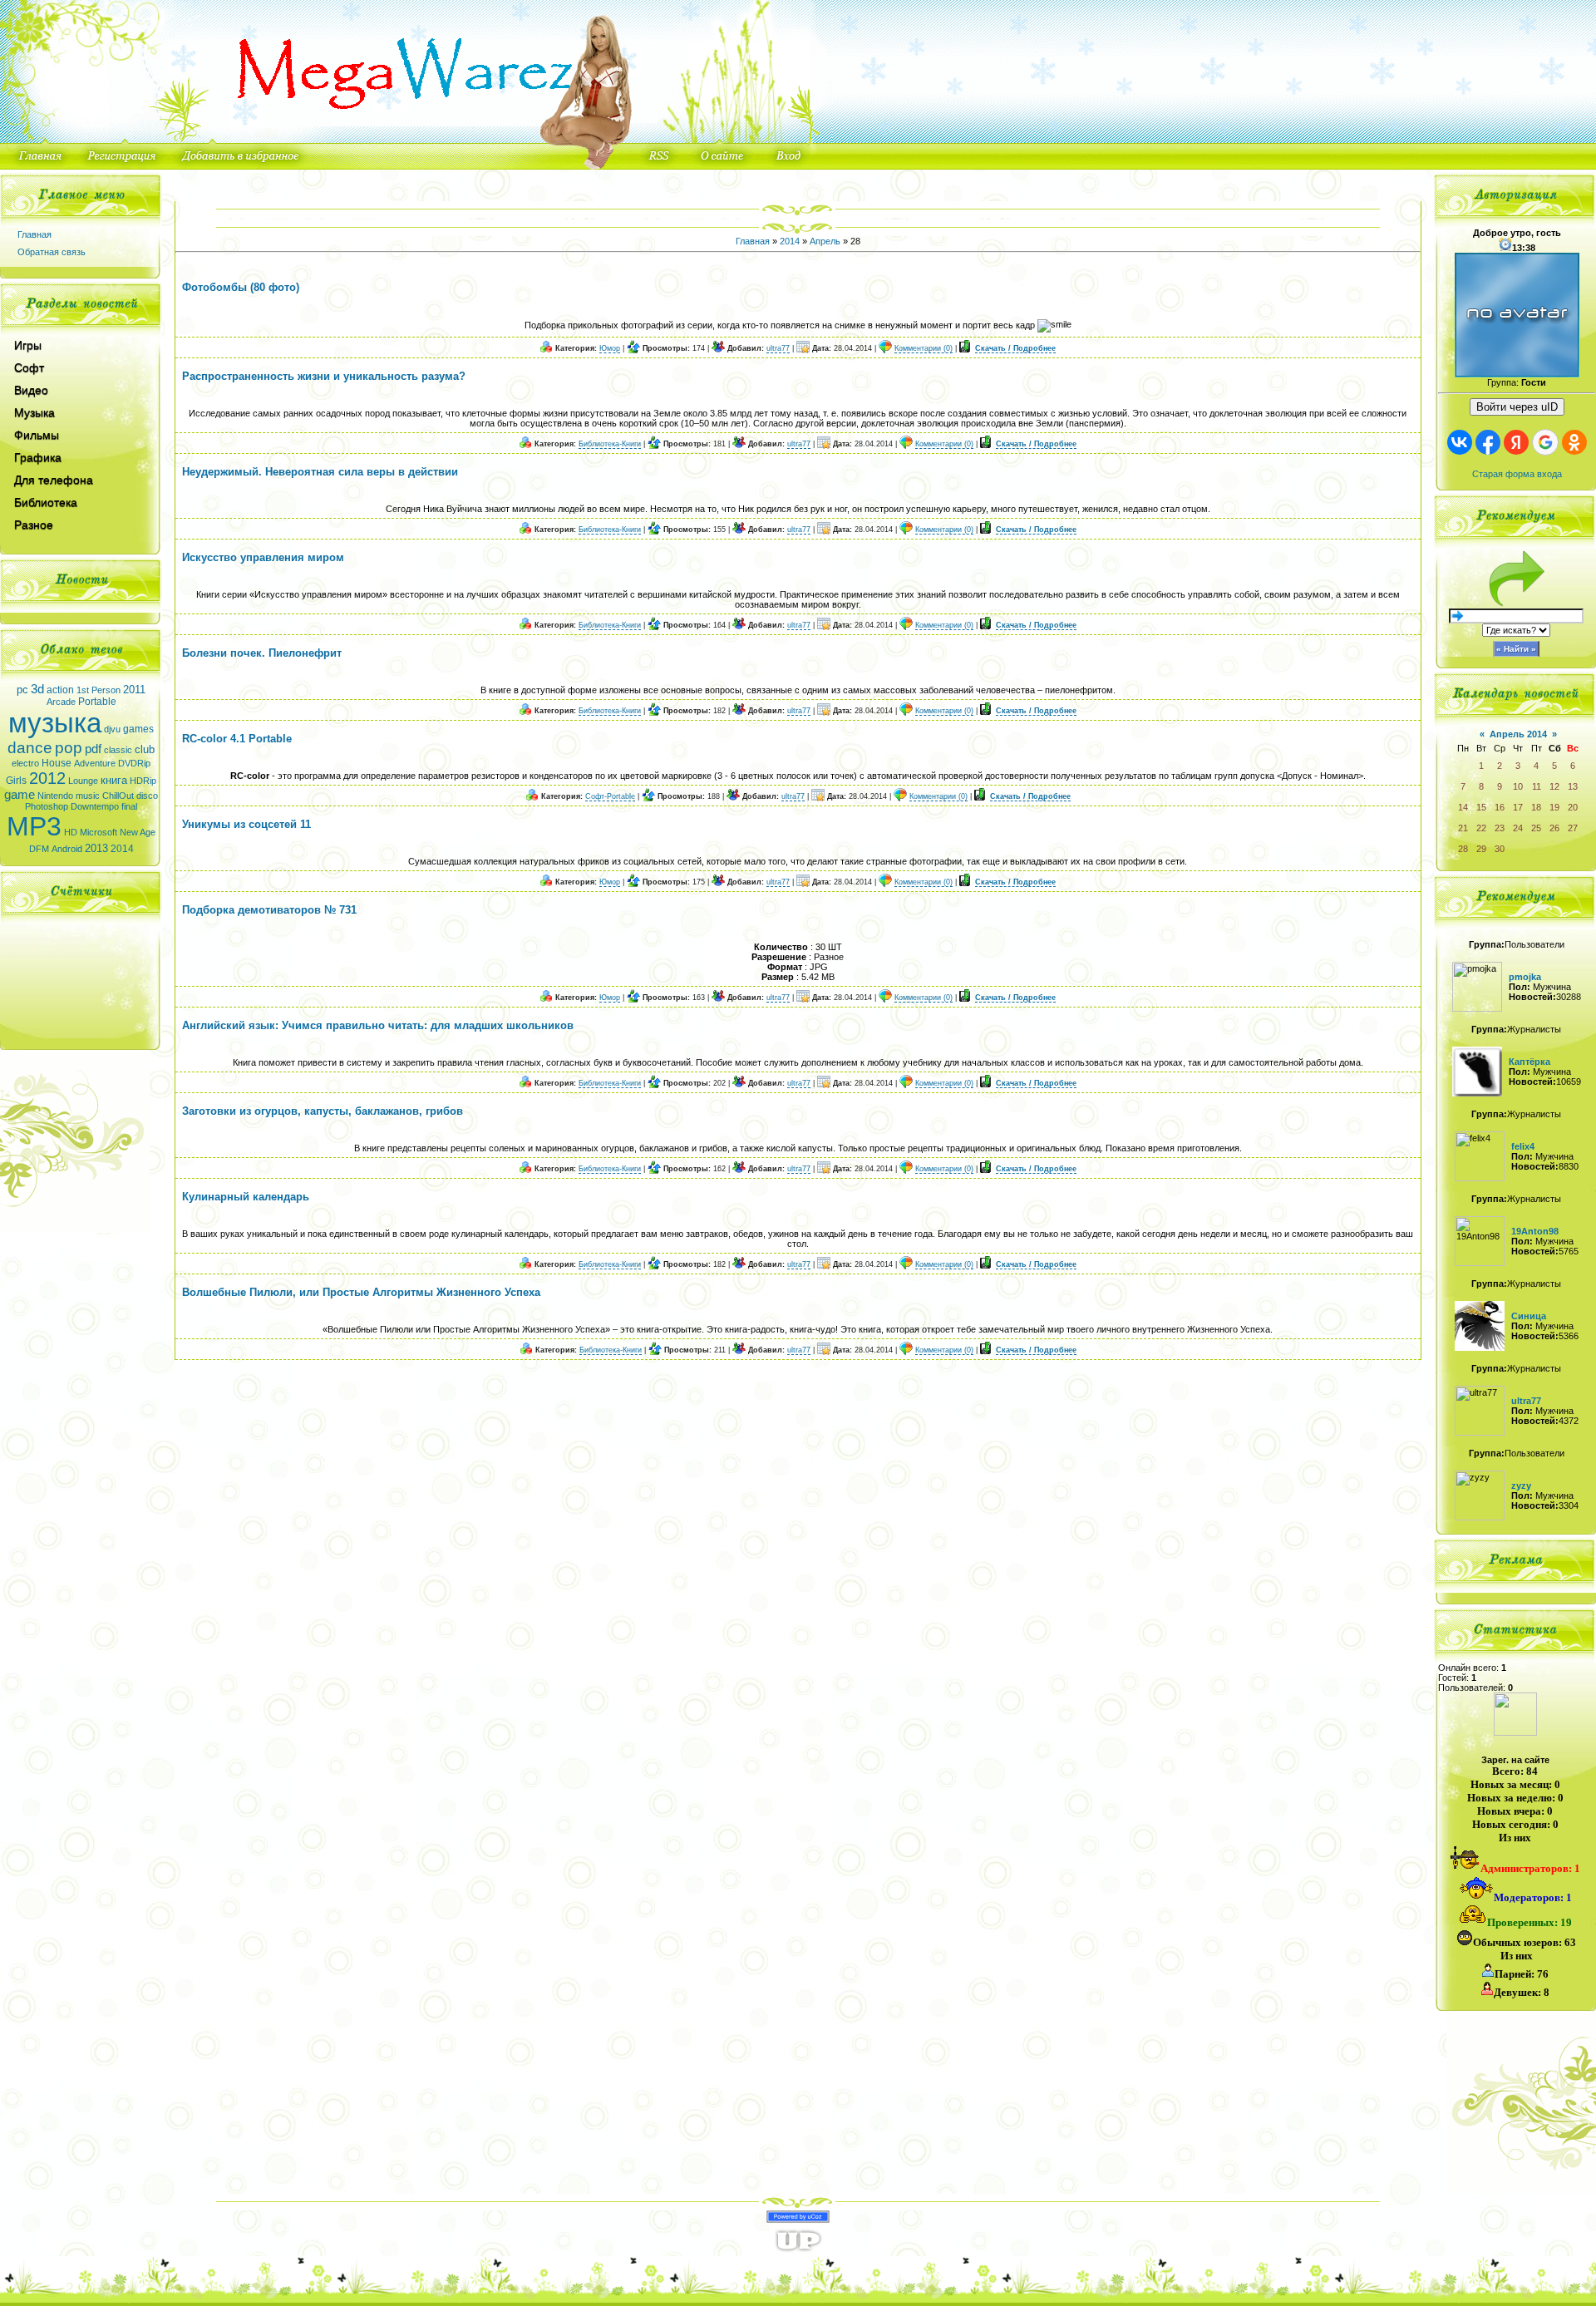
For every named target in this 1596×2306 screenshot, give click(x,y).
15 (1481, 807)
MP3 (34, 826)
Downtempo (95, 806)
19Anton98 (1535, 1231)
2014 (122, 849)
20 (1573, 807)
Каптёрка (1529, 1062)
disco (147, 796)
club (145, 749)
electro (25, 763)
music (88, 796)
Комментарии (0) (924, 348)
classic (118, 750)
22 (1481, 828)
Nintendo (55, 796)
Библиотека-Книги (610, 444)
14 (1463, 807)
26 (1554, 828)
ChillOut (118, 796)
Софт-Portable (610, 796)
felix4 (1523, 1146)
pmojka (1525, 977)
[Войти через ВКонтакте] (1460, 442)
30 (1500, 849)
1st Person (99, 690)
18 (1536, 807)
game (20, 795)
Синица (1529, 1316)
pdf (93, 749)
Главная (34, 234)
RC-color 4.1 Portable (237, 739)
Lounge (83, 781)
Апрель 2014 (1518, 734)
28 (1463, 849)
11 (1537, 786)
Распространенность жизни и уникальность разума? (324, 376)
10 (1518, 786)
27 (1573, 828)
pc (22, 690)
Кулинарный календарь (246, 1197)
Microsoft (99, 832)
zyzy (1521, 1486)
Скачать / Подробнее (1015, 348)
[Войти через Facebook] (1488, 442)
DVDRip (134, 763)
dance (30, 748)
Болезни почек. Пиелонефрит (262, 653)
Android (67, 849)
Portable (97, 702)
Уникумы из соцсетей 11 (246, 824)
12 (1554, 786)
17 (1518, 807)
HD (71, 832)
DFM (39, 849)
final (129, 806)
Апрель (825, 241)
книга (114, 780)
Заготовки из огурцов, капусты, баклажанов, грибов (323, 1111)
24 (1518, 828)
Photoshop (47, 806)
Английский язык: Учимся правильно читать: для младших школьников (378, 1025)
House (57, 763)
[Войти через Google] (1545, 442)
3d (37, 689)
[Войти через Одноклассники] (1574, 442)
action (60, 690)
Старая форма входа (1517, 474)
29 (1481, 849)
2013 (96, 848)
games (138, 729)
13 (1573, 786)
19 (1554, 807)
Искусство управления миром (263, 557)
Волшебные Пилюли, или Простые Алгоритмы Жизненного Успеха (361, 1292)
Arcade (61, 702)
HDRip (143, 781)
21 (1463, 828)
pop (69, 748)
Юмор (610, 348)
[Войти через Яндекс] (1516, 442)
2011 (134, 690)
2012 (47, 778)
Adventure (95, 763)
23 (1500, 828)
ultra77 (778, 348)
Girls (16, 781)
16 (1500, 807)
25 (1536, 828)
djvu (112, 729)
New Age (138, 832)
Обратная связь (52, 252)
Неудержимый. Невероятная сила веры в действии (320, 472)
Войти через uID (1517, 407)
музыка (55, 723)
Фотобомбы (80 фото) (241, 287)
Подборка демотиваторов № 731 (269, 910)
